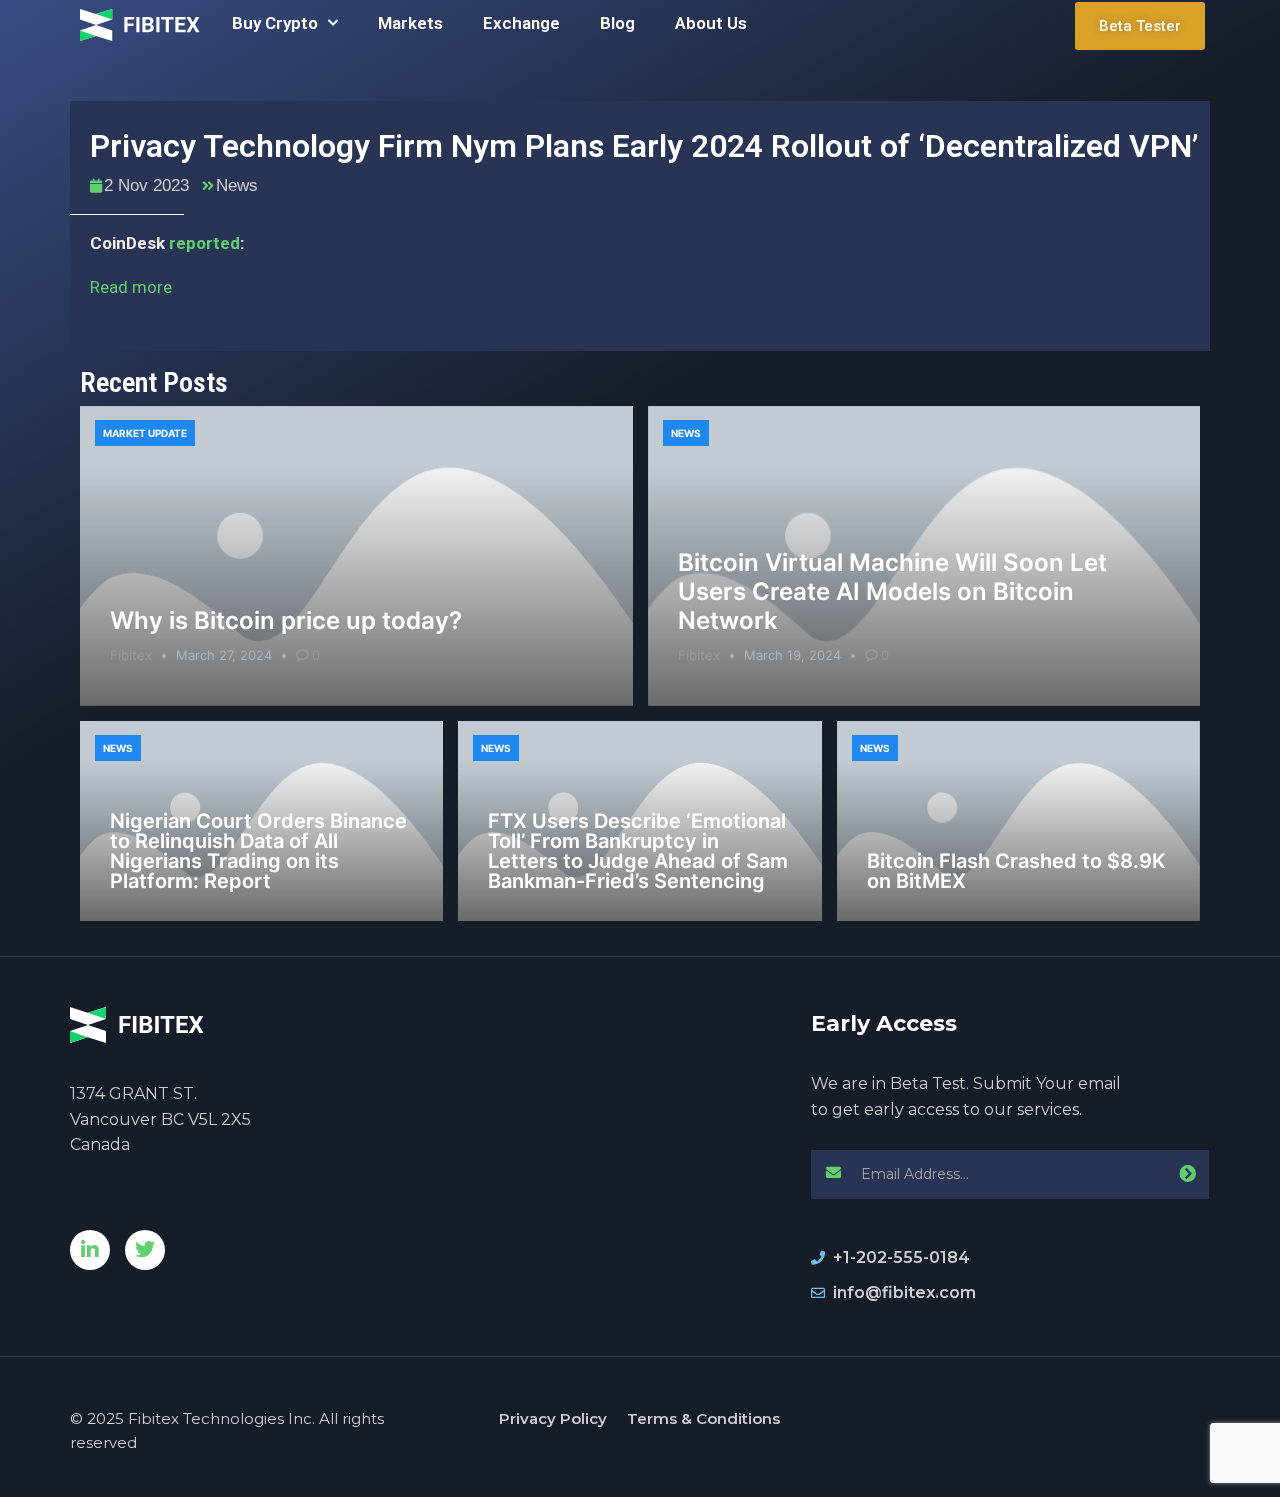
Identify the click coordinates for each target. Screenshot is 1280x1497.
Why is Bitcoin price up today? (286, 620)
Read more (131, 287)
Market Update (145, 433)
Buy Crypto (275, 23)
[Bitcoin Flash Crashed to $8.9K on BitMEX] (1018, 821)
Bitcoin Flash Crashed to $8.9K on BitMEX (1016, 871)
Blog (617, 23)
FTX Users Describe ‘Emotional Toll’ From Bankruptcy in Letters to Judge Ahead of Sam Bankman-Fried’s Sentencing (638, 851)
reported (204, 243)
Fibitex (131, 655)
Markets (410, 23)
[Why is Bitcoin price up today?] (356, 556)
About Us (711, 23)
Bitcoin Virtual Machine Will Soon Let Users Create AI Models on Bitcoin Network (892, 591)
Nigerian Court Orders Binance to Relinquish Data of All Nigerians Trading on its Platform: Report (258, 851)
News (237, 185)
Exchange (521, 23)
